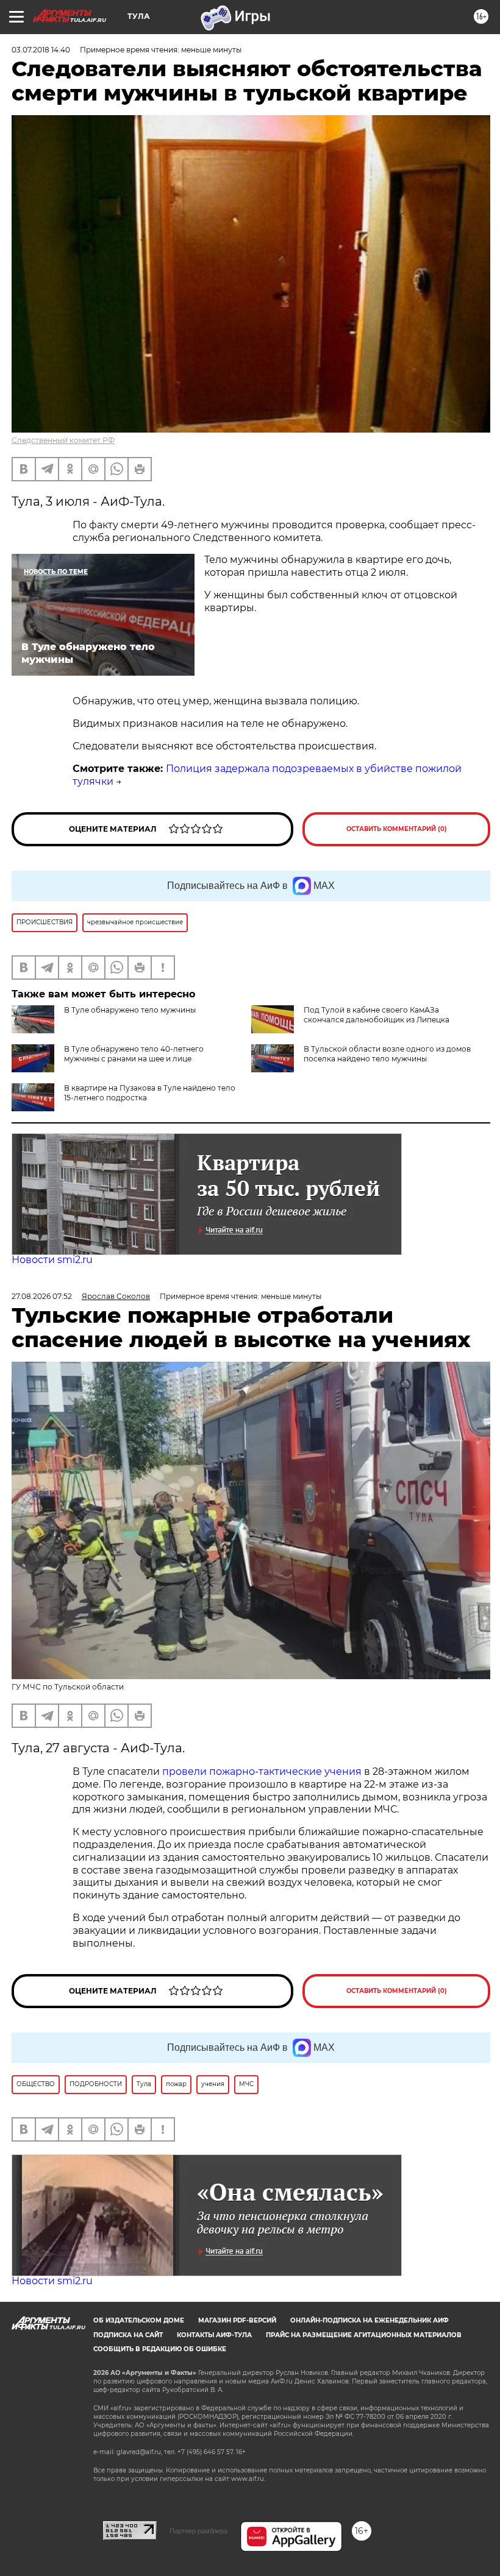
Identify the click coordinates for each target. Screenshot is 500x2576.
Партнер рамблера (198, 2531)
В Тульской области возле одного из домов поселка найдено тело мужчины (387, 1054)
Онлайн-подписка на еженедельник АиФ (370, 2320)
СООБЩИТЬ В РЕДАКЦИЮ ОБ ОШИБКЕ (160, 2349)
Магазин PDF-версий (237, 2320)
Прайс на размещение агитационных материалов (364, 2335)
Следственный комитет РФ (63, 440)
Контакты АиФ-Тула (214, 2335)
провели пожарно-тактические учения (262, 1771)
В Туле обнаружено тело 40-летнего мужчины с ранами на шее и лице (134, 1054)
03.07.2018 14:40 (41, 50)
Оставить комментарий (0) (397, 829)
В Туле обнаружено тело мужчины (130, 1010)
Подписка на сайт (128, 2335)
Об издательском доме (139, 2320)
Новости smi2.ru (52, 1260)
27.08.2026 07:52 (42, 1296)
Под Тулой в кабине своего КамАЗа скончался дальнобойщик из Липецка (377, 1015)
